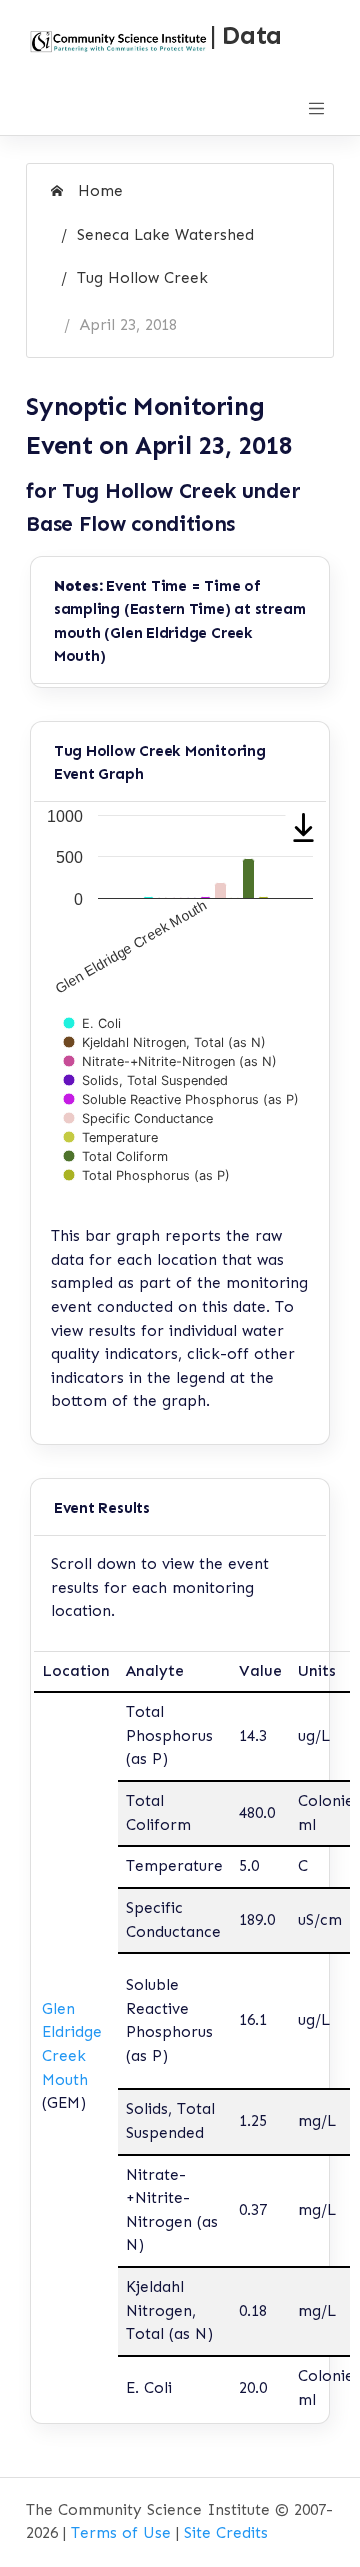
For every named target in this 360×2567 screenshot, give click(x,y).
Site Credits (226, 2533)
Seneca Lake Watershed (165, 235)
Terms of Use (121, 2533)
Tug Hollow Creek (142, 278)
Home (98, 191)
